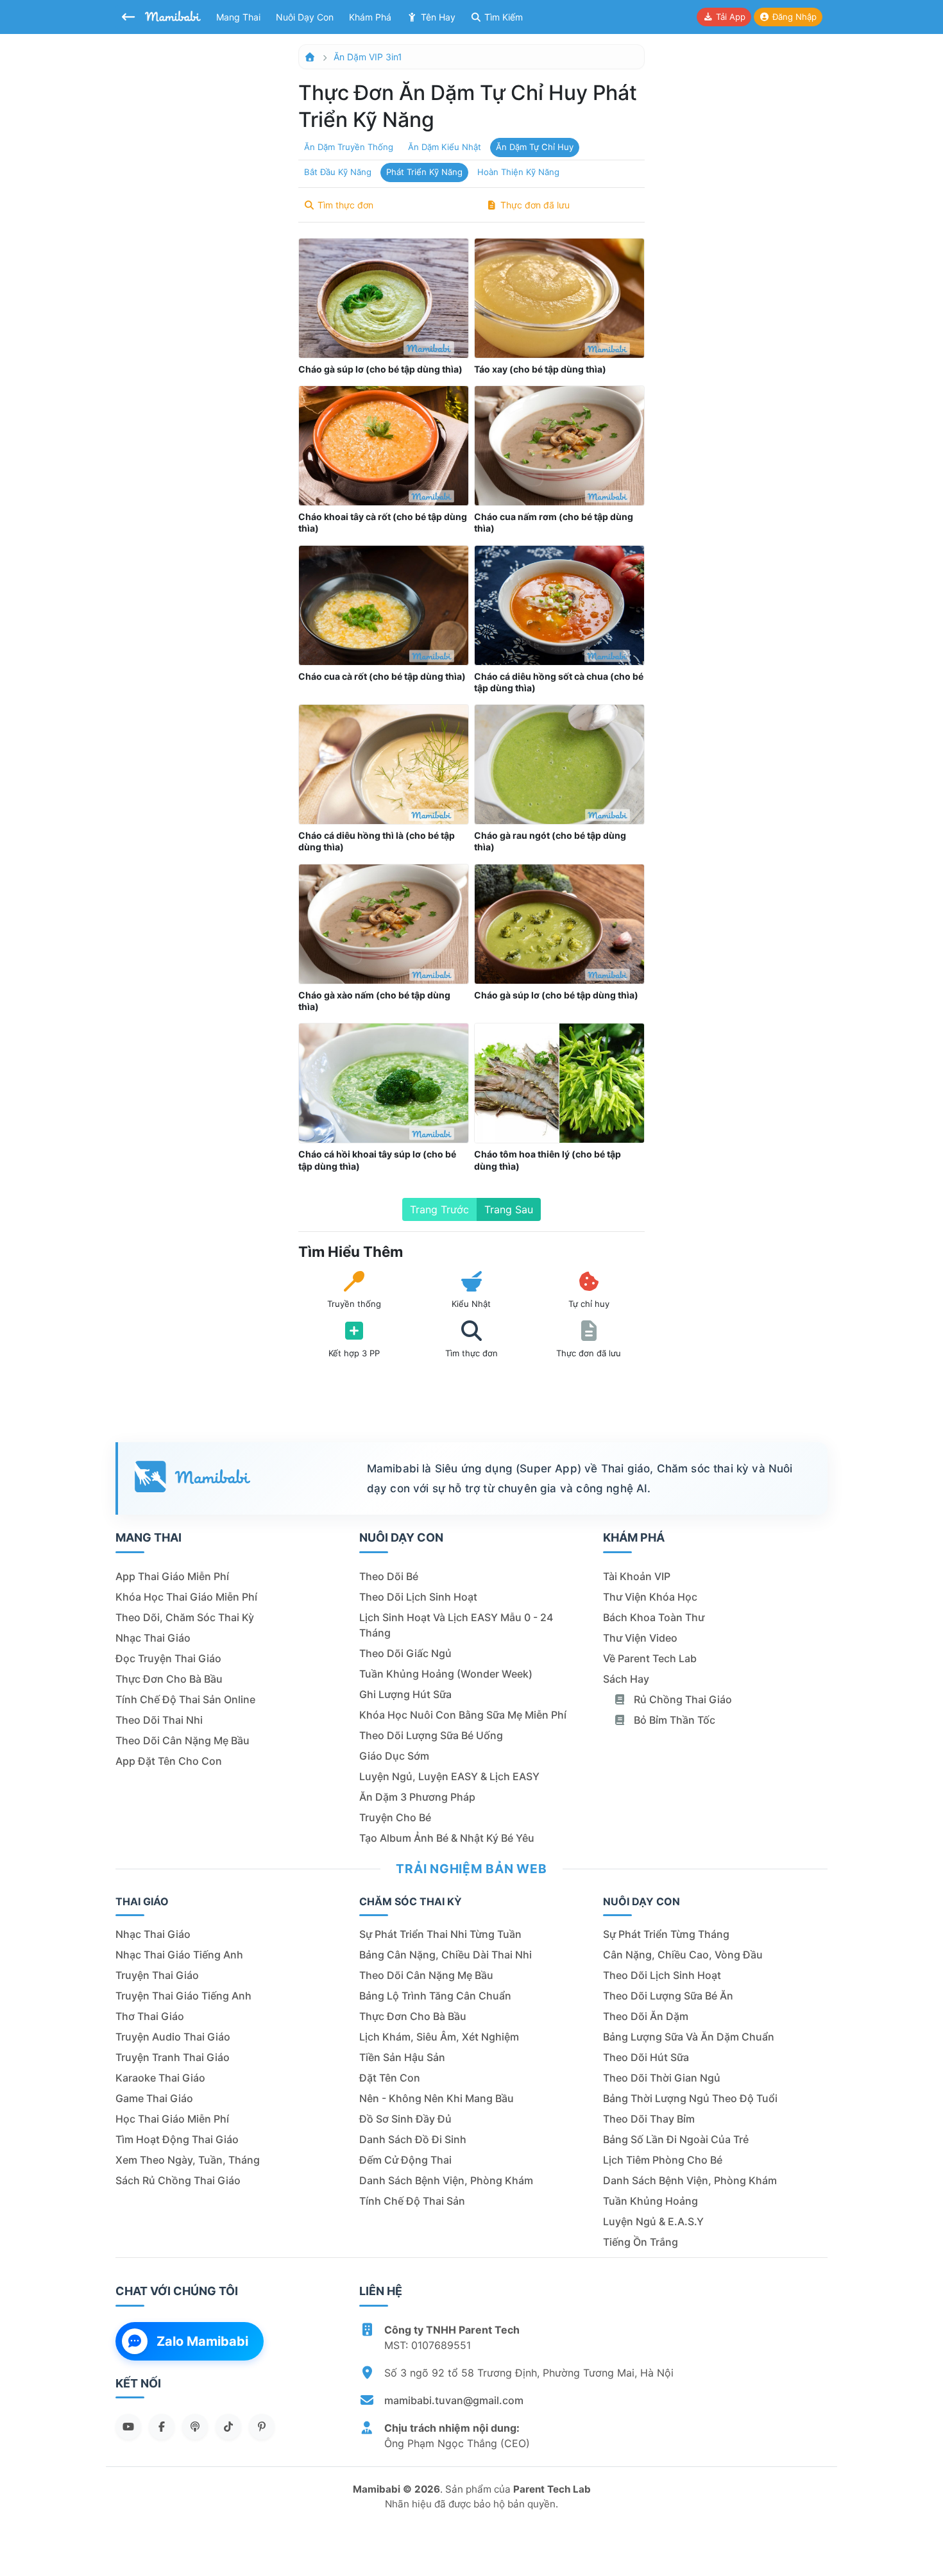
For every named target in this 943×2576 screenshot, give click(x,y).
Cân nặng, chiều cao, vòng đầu (683, 1955)
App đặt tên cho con (169, 1761)
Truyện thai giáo (157, 1975)
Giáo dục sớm (394, 1756)
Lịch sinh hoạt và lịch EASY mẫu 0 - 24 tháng (456, 1625)
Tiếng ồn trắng (641, 2242)
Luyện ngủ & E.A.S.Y (653, 2221)
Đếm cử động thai (405, 2160)
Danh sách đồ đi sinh (413, 2139)
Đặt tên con (390, 2078)
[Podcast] (195, 2427)
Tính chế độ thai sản (412, 2201)
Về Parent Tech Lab (650, 1658)
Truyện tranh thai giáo (173, 2057)
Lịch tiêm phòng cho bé (663, 2160)
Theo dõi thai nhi (159, 1720)
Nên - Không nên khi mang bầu (437, 2098)
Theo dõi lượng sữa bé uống (431, 1735)
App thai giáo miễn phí (172, 1576)
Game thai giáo (154, 2098)
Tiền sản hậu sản (402, 2057)
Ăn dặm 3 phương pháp (417, 1797)
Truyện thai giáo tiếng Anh (183, 1996)
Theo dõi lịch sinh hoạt (418, 1597)
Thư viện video (640, 1638)
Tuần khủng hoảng (650, 2201)
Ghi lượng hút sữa (405, 1694)
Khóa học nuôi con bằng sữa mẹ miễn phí (463, 1715)
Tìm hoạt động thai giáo (177, 2139)
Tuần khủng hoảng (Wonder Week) (446, 1674)
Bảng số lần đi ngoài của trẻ (676, 2139)
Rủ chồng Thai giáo (682, 1699)
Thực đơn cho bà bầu (169, 1679)
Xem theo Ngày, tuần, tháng (188, 2160)
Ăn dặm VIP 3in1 (368, 57)
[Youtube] (128, 2427)
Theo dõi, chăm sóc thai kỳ (185, 1617)
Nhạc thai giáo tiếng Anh (179, 1955)
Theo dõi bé (389, 1576)
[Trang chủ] (310, 57)
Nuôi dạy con (305, 17)
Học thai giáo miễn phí (172, 2119)
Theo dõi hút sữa (646, 2057)
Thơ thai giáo (150, 2016)
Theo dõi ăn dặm (646, 2016)
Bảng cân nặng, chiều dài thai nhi (446, 1955)
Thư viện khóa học (650, 1597)
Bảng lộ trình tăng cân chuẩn (435, 1996)
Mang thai (238, 17)
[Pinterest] (262, 2427)
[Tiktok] (228, 2427)
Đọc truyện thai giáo (168, 1658)
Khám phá (370, 17)
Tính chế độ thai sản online (185, 1699)
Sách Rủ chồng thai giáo (178, 2180)
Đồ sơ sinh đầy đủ (405, 2119)
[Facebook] (162, 2427)
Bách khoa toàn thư (654, 1617)
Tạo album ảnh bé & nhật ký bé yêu (447, 1838)
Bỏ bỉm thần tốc (673, 1720)
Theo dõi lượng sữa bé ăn (668, 1996)
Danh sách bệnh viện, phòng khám (446, 2180)
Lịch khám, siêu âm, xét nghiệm (439, 2037)
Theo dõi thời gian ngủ (662, 2078)
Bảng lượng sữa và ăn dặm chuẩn (689, 2037)
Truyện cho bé (395, 1817)
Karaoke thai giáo (160, 2078)
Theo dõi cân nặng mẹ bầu (183, 1740)
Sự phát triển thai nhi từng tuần (440, 1934)
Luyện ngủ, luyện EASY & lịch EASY (449, 1776)
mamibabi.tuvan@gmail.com (454, 2400)
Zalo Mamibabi (202, 2341)
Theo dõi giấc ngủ (405, 1653)
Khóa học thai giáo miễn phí (186, 1597)
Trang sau (509, 1209)
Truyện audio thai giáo (173, 2037)
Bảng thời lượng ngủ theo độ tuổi (690, 2098)
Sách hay (626, 1679)
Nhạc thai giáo (153, 1638)
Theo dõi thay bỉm (649, 2119)
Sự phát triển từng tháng (666, 1934)
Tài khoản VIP (637, 1576)
